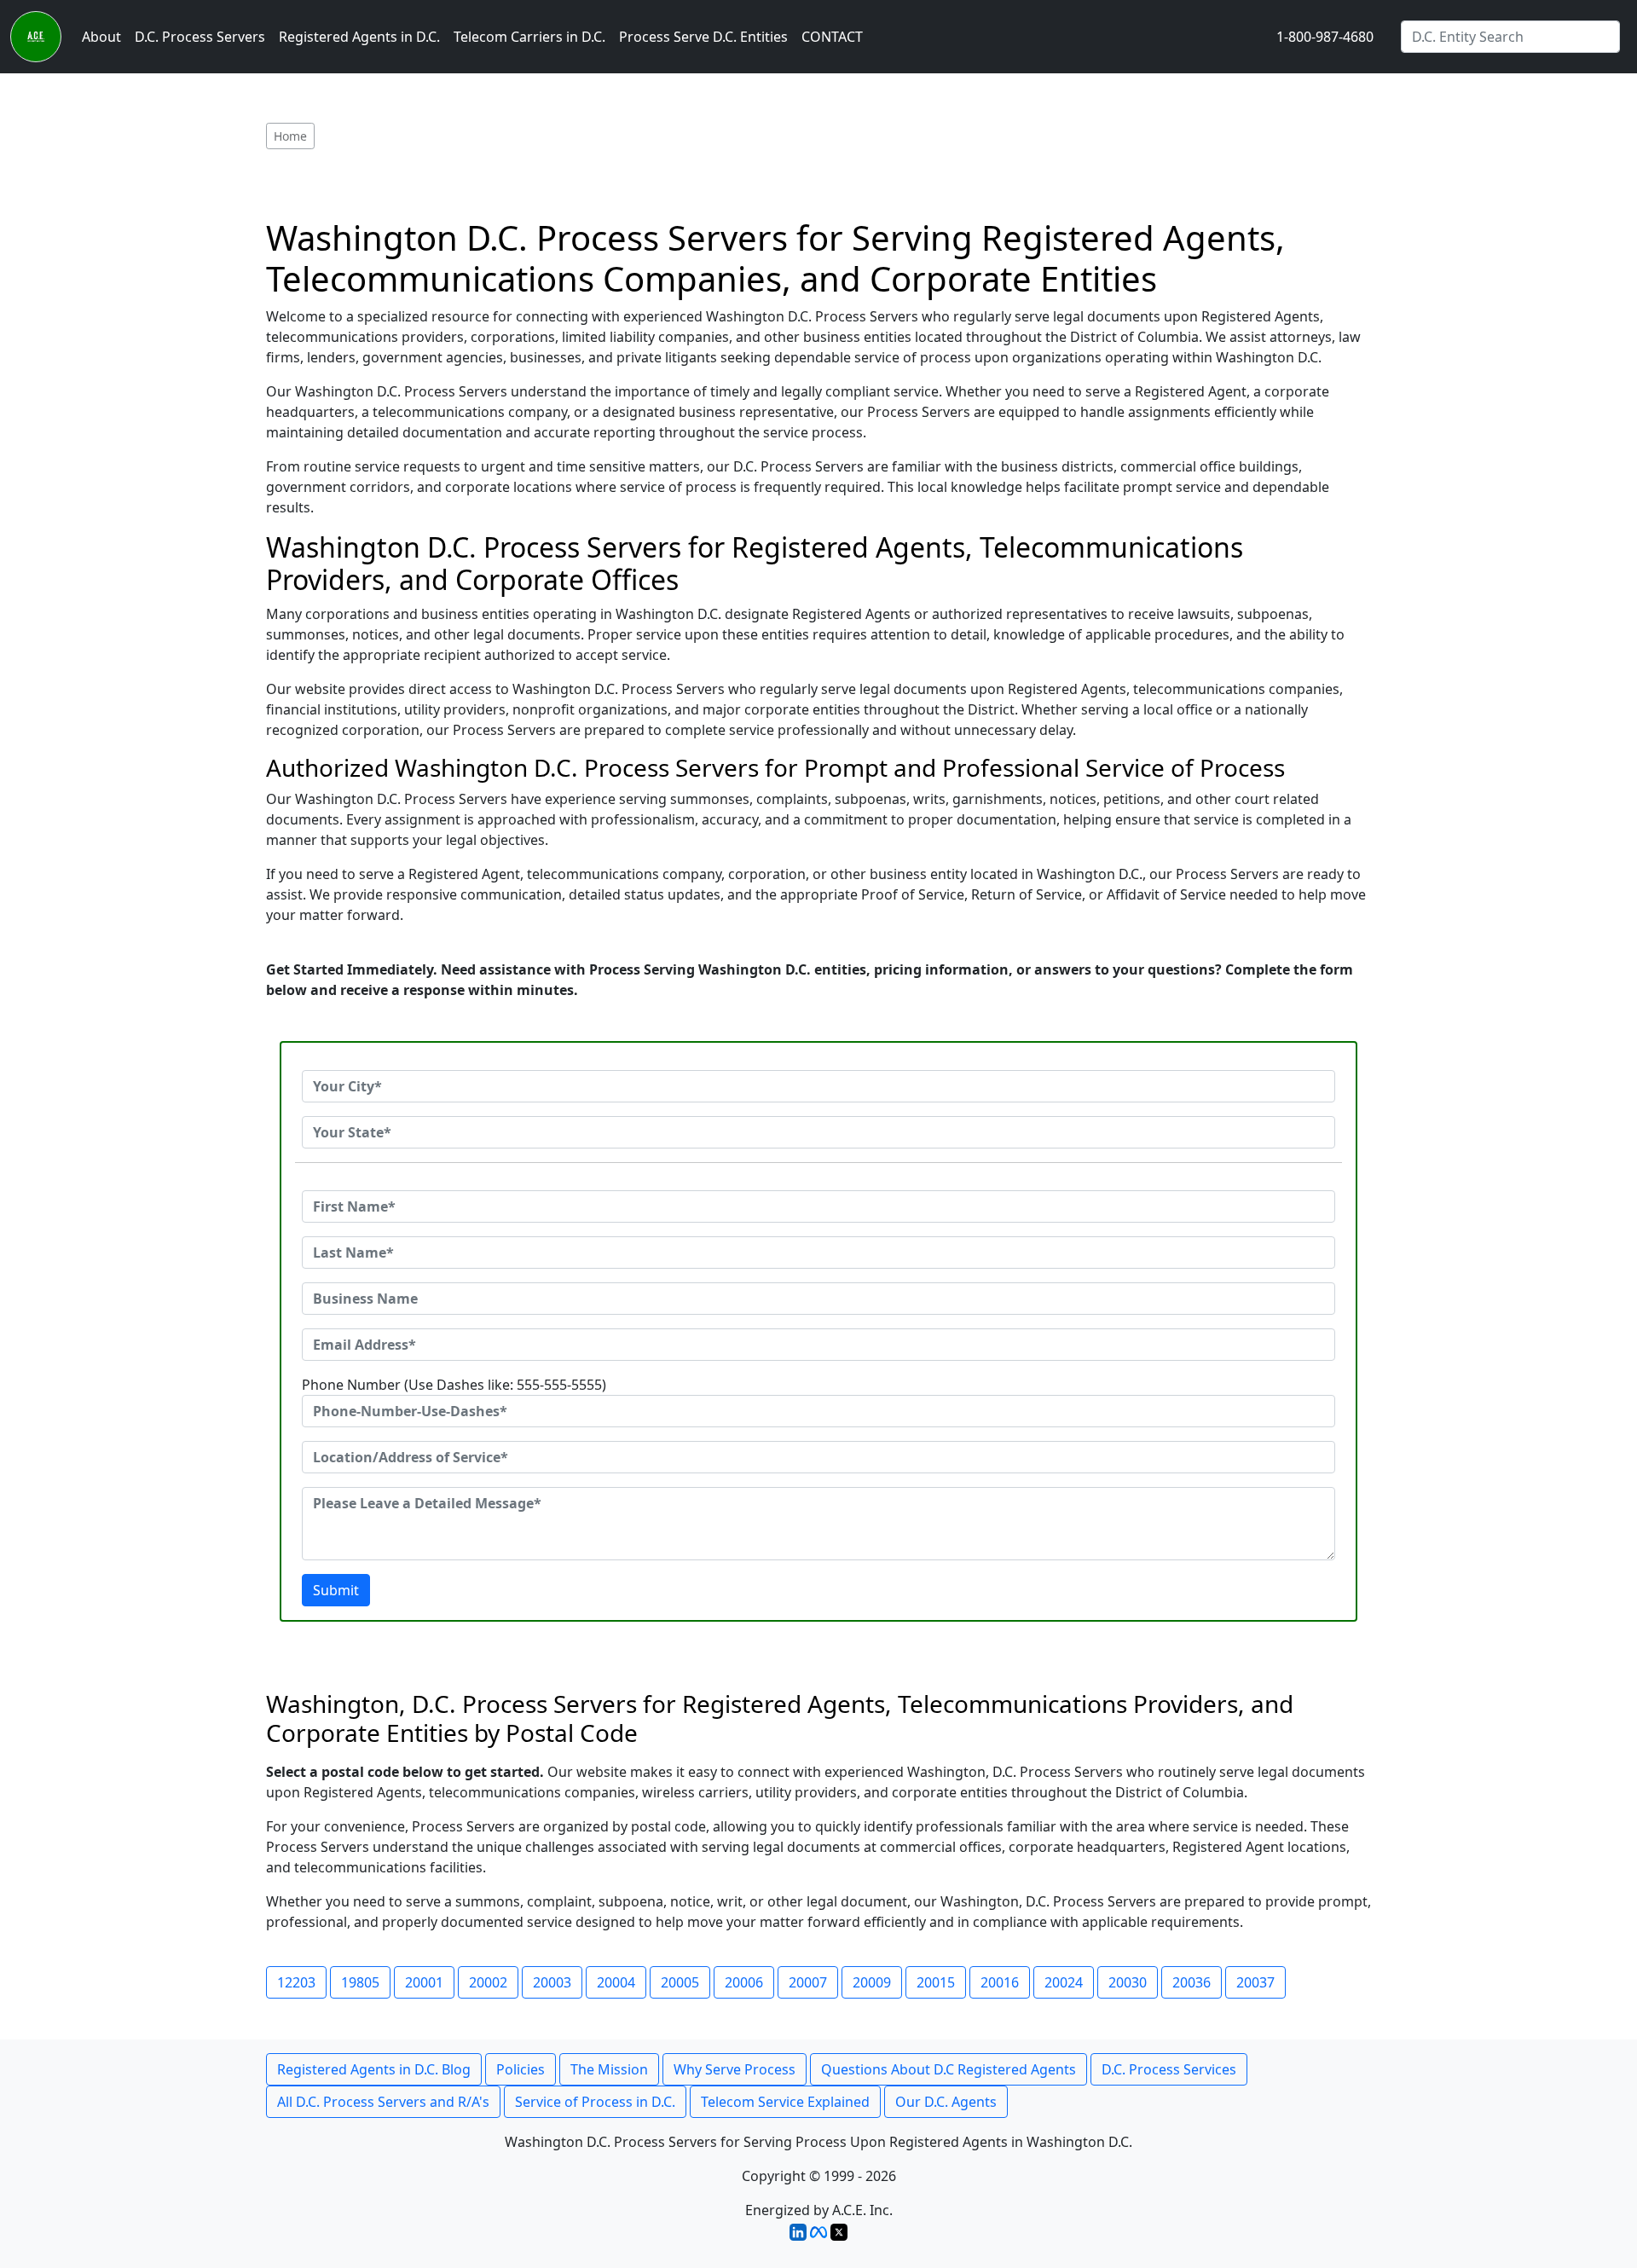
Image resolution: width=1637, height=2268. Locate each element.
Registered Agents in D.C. (359, 37)
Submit (336, 1590)
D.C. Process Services (1169, 2069)
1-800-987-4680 (1325, 37)
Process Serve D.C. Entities (703, 37)
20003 (552, 1982)
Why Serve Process (735, 2069)
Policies (521, 2069)
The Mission (609, 2069)
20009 (872, 1982)
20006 (744, 1982)
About (101, 37)
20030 (1128, 1982)
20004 (616, 1982)
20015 (936, 1982)
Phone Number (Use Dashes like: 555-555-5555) (454, 1385)
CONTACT (832, 37)
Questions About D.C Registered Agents (949, 2069)
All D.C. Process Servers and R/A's (383, 2102)
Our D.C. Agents (946, 2102)
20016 (1000, 1982)
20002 (488, 1982)
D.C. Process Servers (200, 37)
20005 (680, 1982)
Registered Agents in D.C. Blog (374, 2069)
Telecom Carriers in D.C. (529, 37)
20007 (808, 1982)
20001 (424, 1982)
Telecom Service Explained (785, 2102)
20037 (1255, 1982)
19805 (360, 1982)
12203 (296, 1982)
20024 (1064, 1982)
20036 (1192, 1982)
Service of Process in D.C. (595, 2102)
